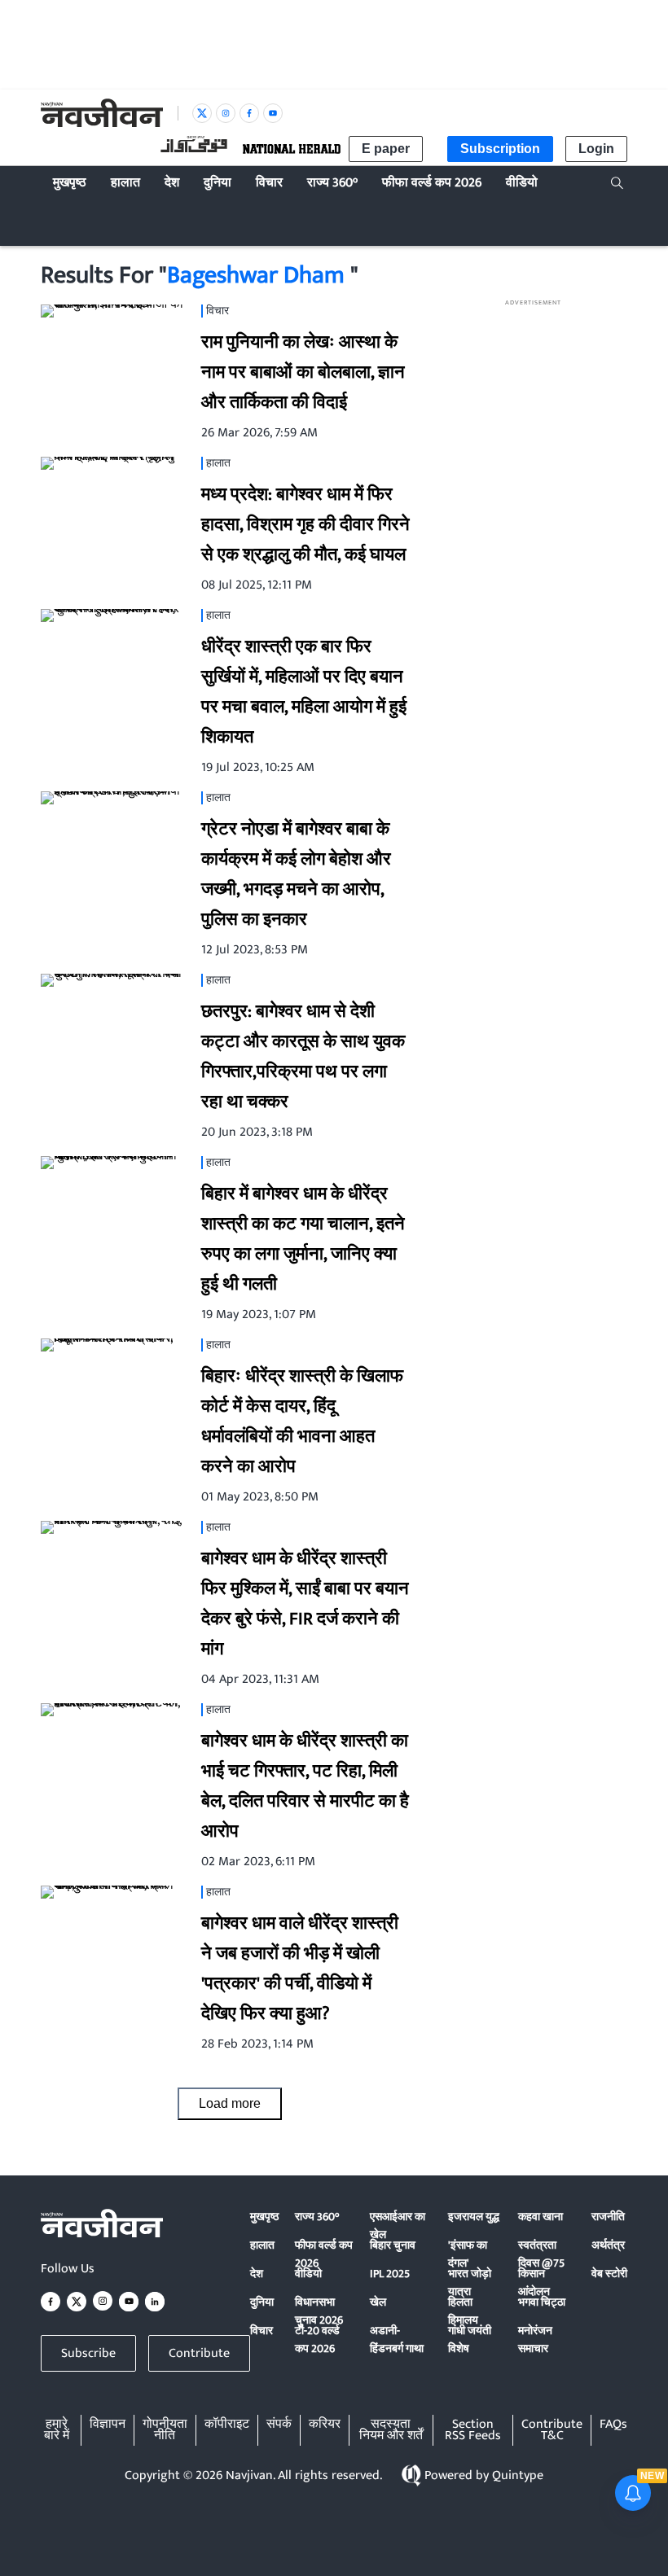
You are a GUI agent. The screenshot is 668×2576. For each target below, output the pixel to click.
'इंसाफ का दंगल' (468, 2254)
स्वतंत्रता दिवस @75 (541, 2254)
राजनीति (608, 2217)
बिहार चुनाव (393, 2245)
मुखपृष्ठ (264, 2217)
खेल (378, 2302)
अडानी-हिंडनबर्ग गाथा (397, 2339)
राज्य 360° (317, 2217)
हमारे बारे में (57, 2430)
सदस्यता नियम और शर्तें (391, 2430)
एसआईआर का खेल (398, 2226)
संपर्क (279, 2425)
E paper (386, 149)
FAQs (613, 2425)
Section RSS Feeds (473, 2430)
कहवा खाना (541, 2217)
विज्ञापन (108, 2425)
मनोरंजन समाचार (535, 2339)
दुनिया (262, 2302)
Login (596, 149)
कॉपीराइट (227, 2425)
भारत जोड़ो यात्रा (470, 2282)
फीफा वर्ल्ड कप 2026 (324, 2254)
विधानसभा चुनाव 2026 (319, 2311)
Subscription (500, 149)
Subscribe (88, 2353)
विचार (261, 2331)
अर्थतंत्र (608, 2245)
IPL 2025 (390, 2274)
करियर (325, 2425)
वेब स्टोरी (609, 2274)
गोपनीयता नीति (165, 2430)
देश (257, 2274)
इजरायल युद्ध (474, 2217)
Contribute (199, 2353)
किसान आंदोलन (534, 2282)
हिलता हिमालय (463, 2311)
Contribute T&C (552, 2430)
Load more (230, 2103)
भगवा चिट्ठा (542, 2302)
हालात (262, 2245)
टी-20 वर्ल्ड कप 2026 (317, 2339)
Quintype (518, 2475)
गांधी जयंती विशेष (470, 2339)
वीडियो (308, 2274)
